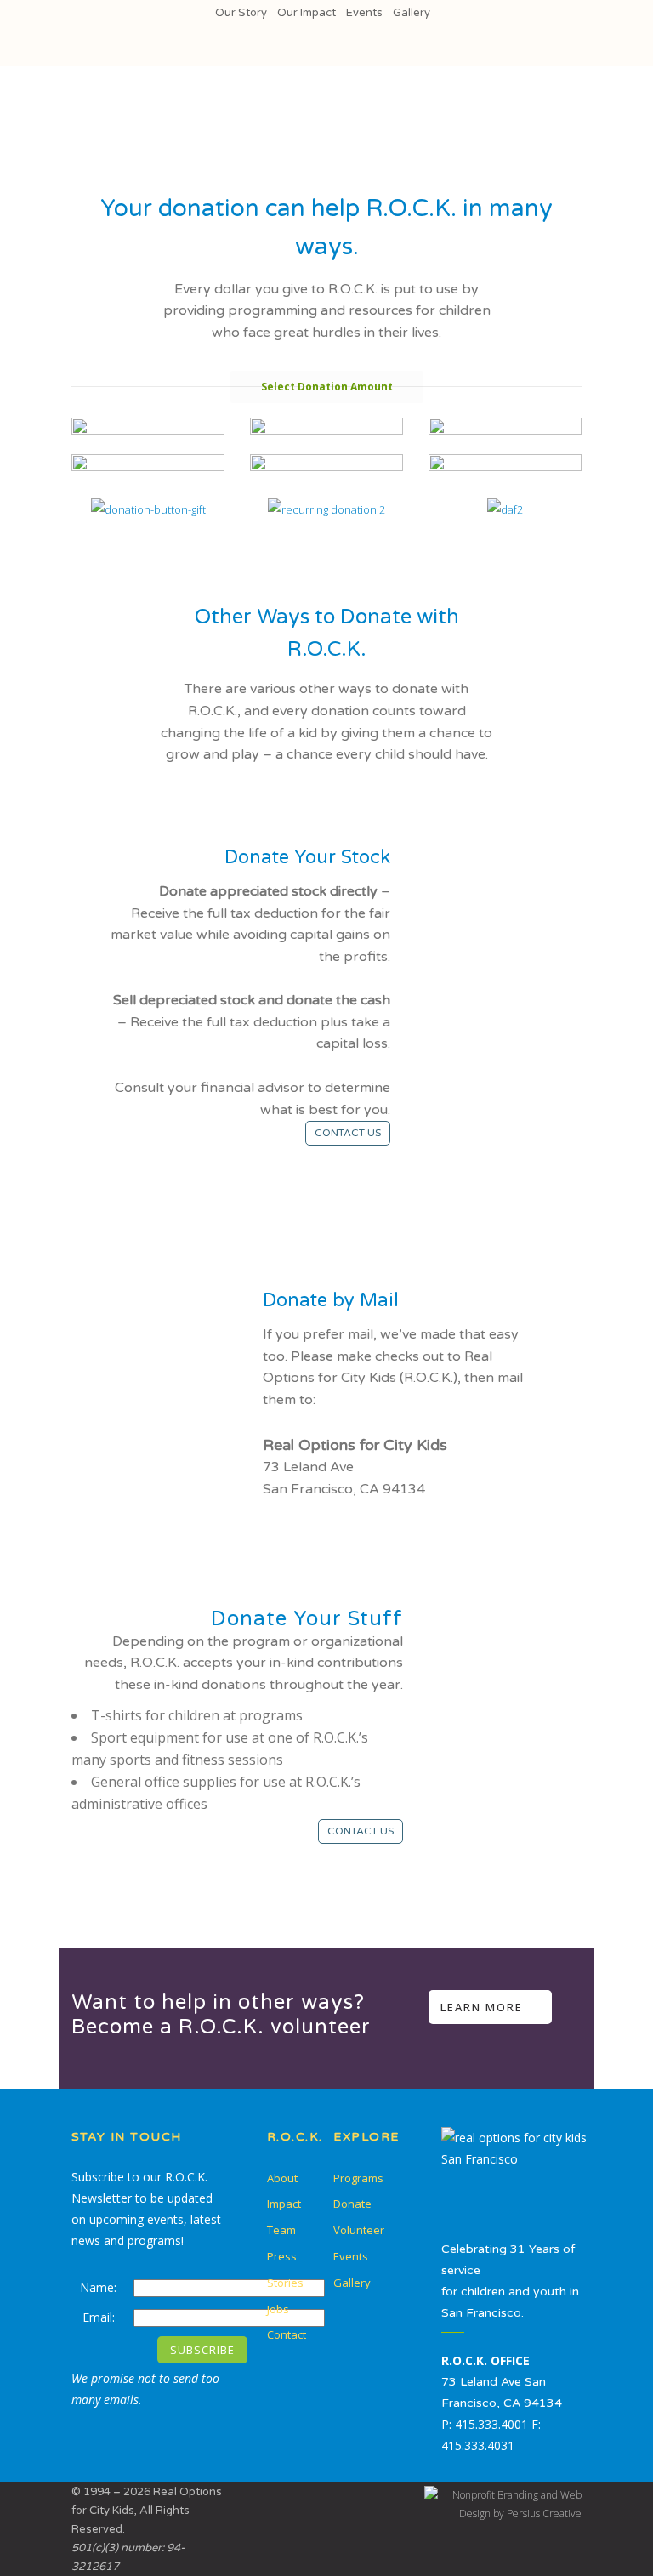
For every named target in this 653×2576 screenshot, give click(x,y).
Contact (287, 2334)
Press (282, 2256)
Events (364, 13)
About (282, 2178)
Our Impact (307, 13)
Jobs (278, 2309)
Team (281, 2230)
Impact (284, 2204)
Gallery (412, 13)
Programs (358, 2178)
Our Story (241, 13)
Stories (285, 2283)
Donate (352, 2204)
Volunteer (359, 2230)
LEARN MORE (482, 2007)
